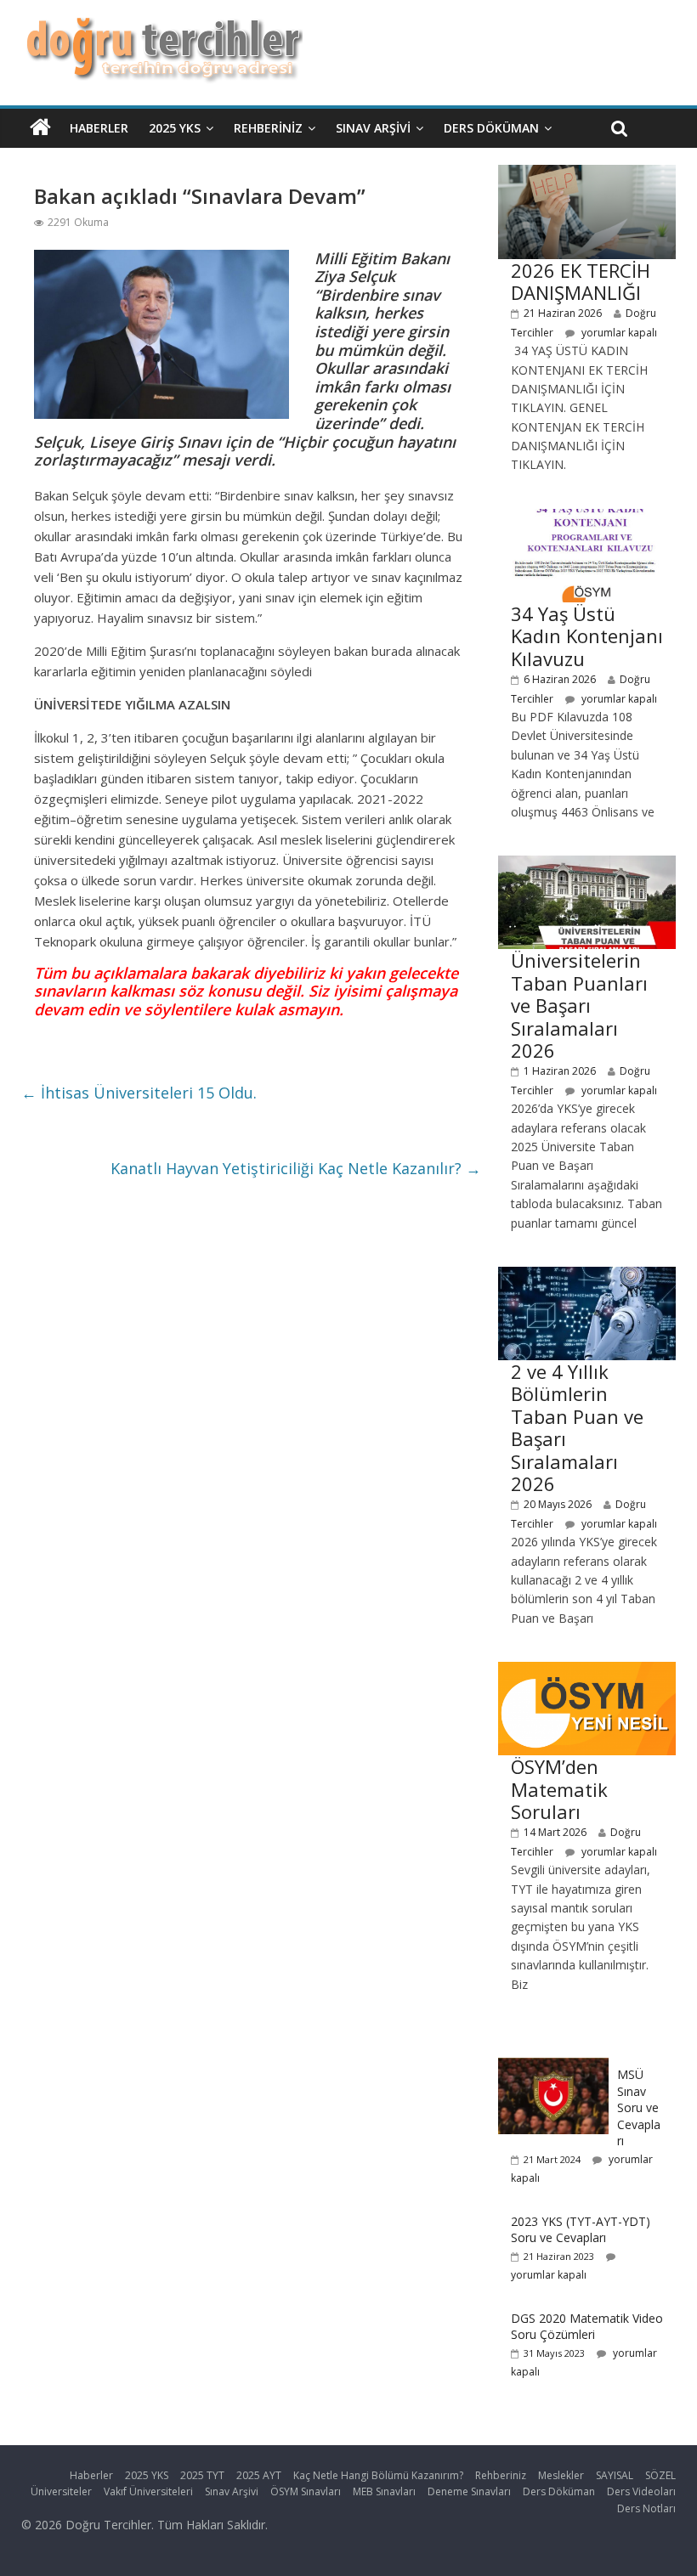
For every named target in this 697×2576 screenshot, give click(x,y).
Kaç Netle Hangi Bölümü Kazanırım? (378, 2475)
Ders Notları (646, 2508)
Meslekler (561, 2475)
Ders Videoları (641, 2491)
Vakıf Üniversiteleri (148, 2491)
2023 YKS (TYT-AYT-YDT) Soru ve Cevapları (581, 2230)
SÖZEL (660, 2475)
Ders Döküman (491, 128)
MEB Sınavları (384, 2491)
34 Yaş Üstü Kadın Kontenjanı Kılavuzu (587, 636)
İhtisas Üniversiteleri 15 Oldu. (139, 1093)
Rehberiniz (268, 128)
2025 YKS (175, 128)
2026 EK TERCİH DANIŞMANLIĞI (581, 281)
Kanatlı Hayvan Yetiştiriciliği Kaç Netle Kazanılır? (296, 1168)
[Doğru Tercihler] (162, 27)
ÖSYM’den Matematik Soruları (559, 1789)
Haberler (99, 128)
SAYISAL (615, 2475)
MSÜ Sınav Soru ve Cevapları (639, 2107)
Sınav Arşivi (373, 128)
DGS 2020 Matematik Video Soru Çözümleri (587, 2327)
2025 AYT (259, 2475)
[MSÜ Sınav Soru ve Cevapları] (553, 2067)
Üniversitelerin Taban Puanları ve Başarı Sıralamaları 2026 (579, 1005)
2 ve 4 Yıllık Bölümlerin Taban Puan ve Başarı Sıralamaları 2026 (577, 1427)
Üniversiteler (61, 2491)
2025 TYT (202, 2475)
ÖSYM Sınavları (306, 2491)
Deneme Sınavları (469, 2491)
